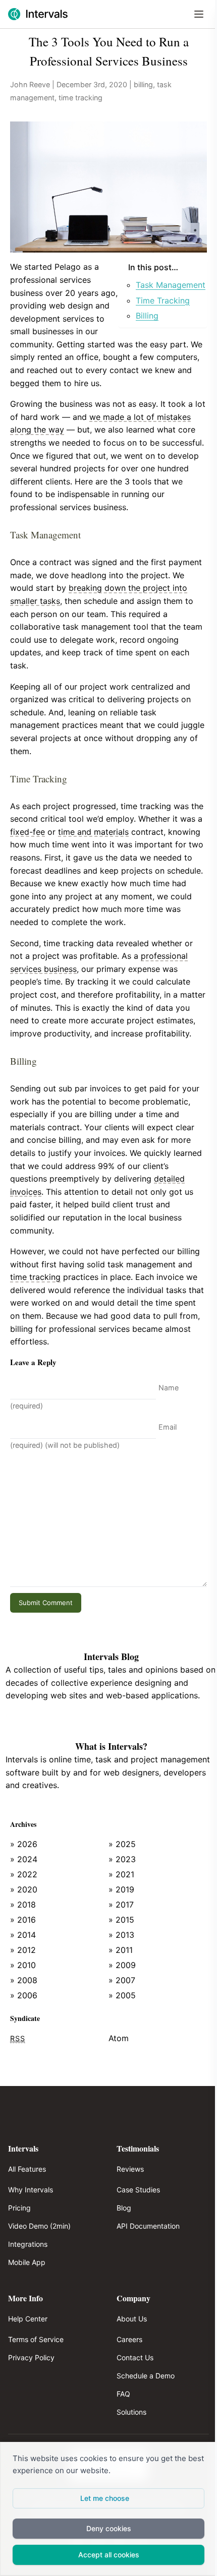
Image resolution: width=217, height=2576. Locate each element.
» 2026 (24, 1844)
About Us (132, 2319)
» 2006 (24, 1995)
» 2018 (23, 1905)
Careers (129, 2339)
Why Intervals (31, 2190)
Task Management (171, 285)
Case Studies (138, 2190)
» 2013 (121, 1935)
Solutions (131, 2412)
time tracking (80, 98)
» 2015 (121, 1920)
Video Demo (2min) (39, 2226)
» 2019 (121, 1889)
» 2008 (24, 1980)
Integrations (28, 2244)
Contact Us (135, 2357)
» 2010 (23, 1965)
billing (143, 84)
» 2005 (122, 1995)
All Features (27, 2169)
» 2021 (121, 1874)
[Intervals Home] (38, 14)
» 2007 (122, 1980)
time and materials (93, 832)
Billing (147, 316)
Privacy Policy (31, 2357)
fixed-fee (28, 832)
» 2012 (23, 1950)
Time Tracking (163, 300)
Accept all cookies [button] (109, 2555)
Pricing (19, 2208)
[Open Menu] (199, 14)
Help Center (28, 2319)
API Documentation (148, 2226)
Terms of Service (36, 2339)
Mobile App (27, 2262)
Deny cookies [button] (109, 2528)
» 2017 (121, 1905)
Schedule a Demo (146, 2376)
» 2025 (122, 1844)
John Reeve (30, 84)
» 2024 (24, 1859)
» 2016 (23, 1920)
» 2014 (23, 1935)
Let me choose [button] (105, 2498)
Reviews (130, 2169)
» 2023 (122, 1859)
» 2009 (122, 1965)
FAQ (123, 2394)
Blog (124, 2208)
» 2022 (24, 1874)
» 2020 (24, 1889)
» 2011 (121, 1950)
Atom (119, 2038)
